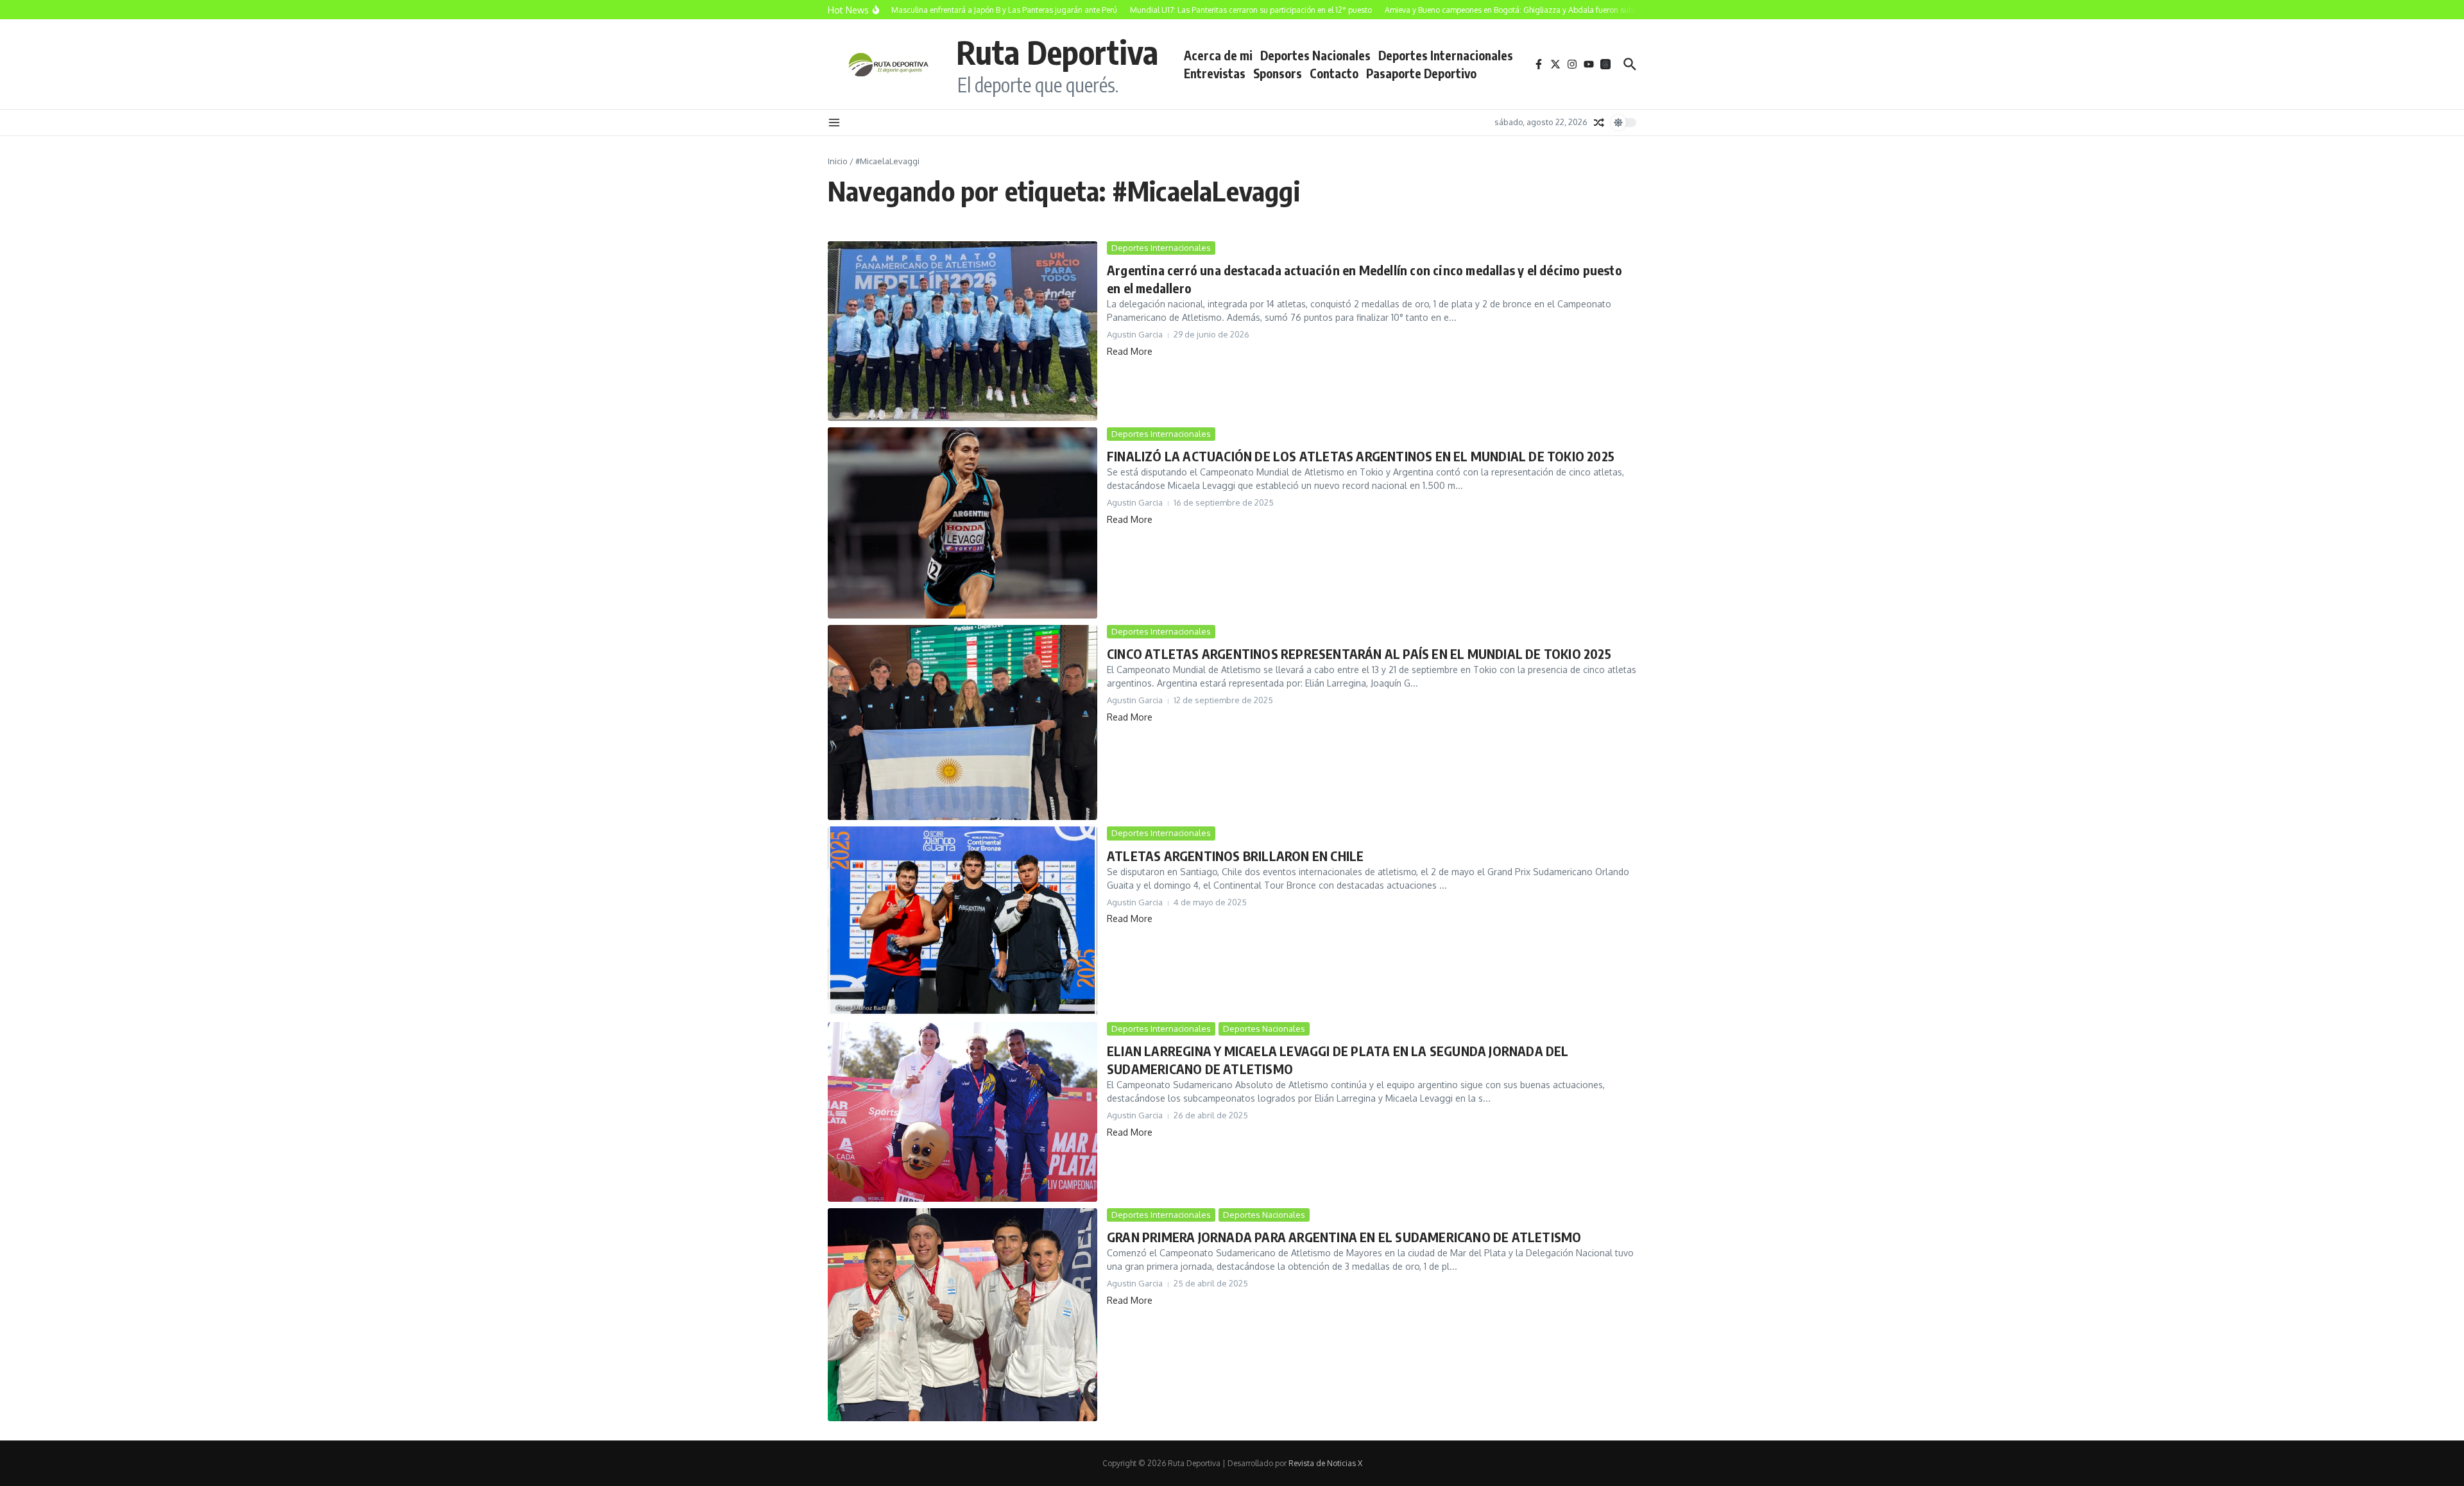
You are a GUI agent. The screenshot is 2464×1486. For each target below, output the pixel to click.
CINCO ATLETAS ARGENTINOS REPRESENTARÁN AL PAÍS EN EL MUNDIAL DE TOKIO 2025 (1359, 653)
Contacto (1334, 73)
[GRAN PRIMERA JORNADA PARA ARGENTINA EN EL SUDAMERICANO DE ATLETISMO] (963, 1315)
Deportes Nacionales (1315, 55)
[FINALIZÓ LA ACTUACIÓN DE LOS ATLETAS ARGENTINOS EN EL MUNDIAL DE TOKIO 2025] (963, 523)
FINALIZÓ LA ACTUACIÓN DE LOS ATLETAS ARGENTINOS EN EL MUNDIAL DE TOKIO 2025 (1361, 456)
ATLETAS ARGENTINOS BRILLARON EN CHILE (1235, 856)
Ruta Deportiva (1057, 52)
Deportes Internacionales (1446, 55)
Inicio (838, 161)
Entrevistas (1215, 73)
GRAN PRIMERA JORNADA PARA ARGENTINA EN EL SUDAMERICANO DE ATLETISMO (1344, 1237)
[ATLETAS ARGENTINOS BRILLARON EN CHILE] (963, 921)
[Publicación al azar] (1599, 123)
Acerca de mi (1218, 55)
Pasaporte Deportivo (1421, 73)
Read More (1130, 351)
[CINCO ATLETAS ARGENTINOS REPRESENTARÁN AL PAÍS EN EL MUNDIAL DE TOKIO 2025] (963, 723)
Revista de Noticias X (1325, 1463)
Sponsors (1278, 73)
